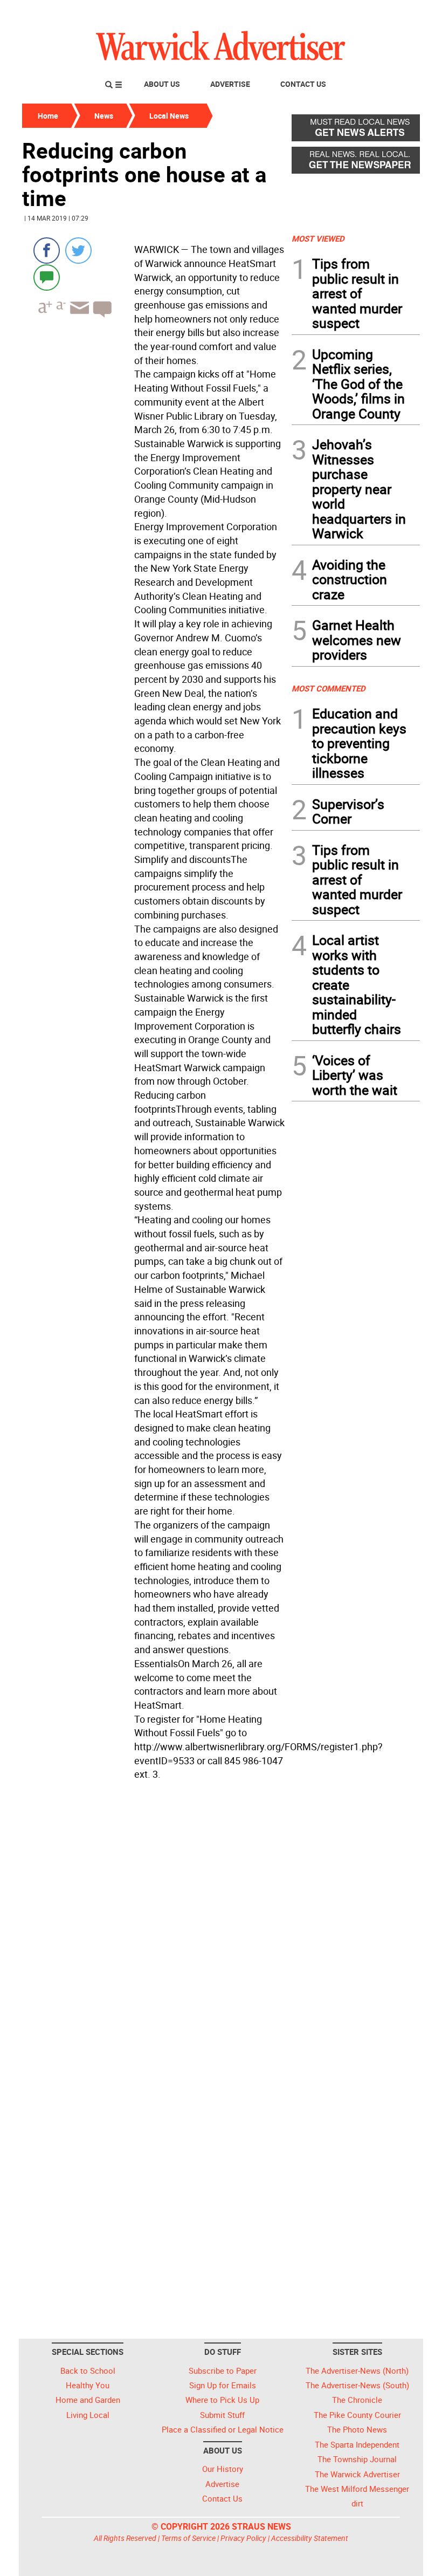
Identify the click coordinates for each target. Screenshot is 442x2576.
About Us (162, 84)
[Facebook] (47, 251)
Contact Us (303, 84)
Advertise (230, 84)
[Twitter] (78, 251)
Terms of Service (188, 2538)
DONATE (394, 12)
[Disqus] (154, 1922)
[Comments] (47, 277)
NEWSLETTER (333, 12)
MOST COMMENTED (329, 688)
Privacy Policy (243, 2538)
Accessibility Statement (310, 2538)
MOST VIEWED (318, 238)
